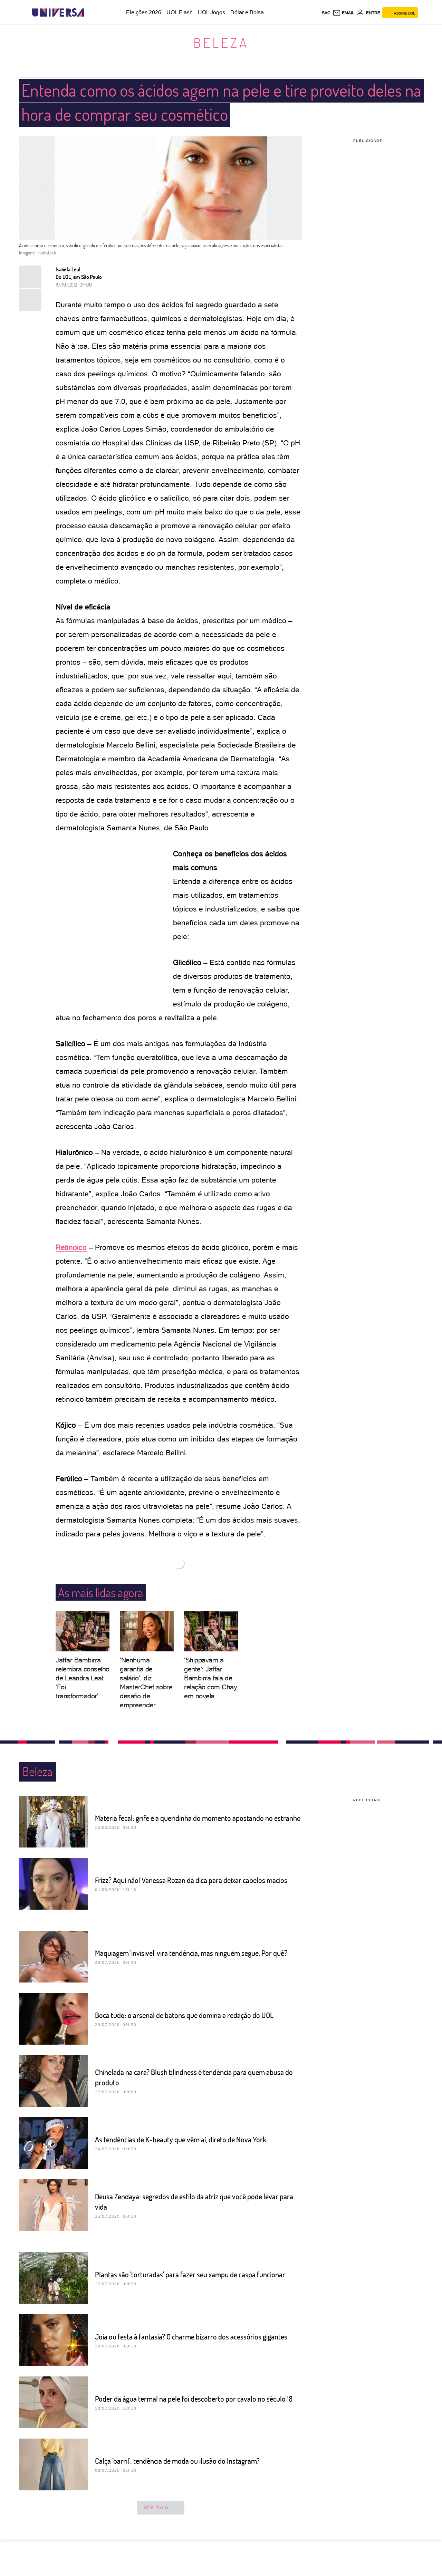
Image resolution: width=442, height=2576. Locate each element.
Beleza (221, 42)
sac (326, 13)
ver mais (156, 2507)
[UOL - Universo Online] (90, 13)
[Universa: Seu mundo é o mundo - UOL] (58, 13)
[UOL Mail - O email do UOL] (343, 13)
